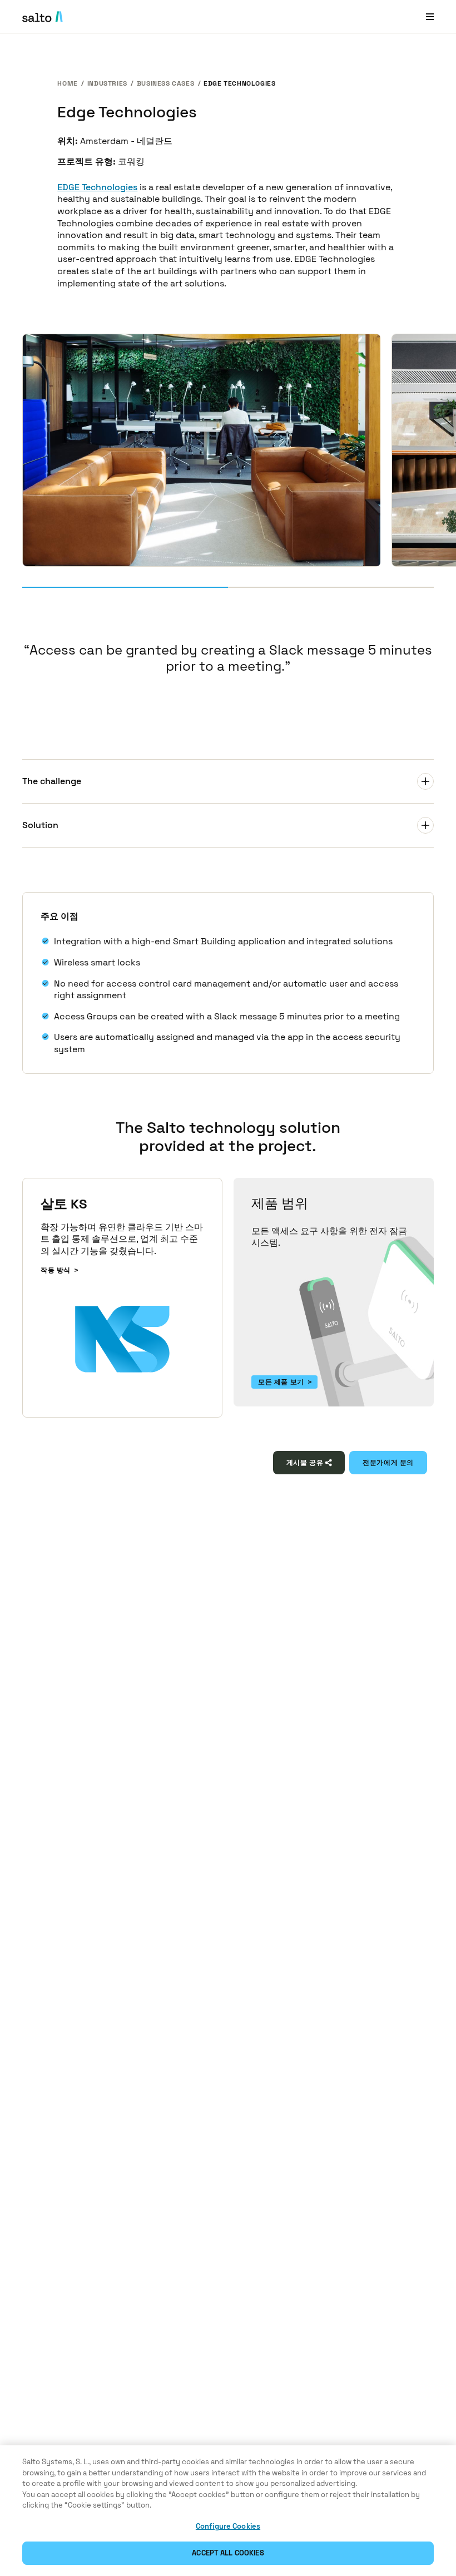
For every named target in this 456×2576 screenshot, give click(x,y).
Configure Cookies (228, 2526)
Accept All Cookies (228, 2553)
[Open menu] (430, 16)
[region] (228, 2511)
